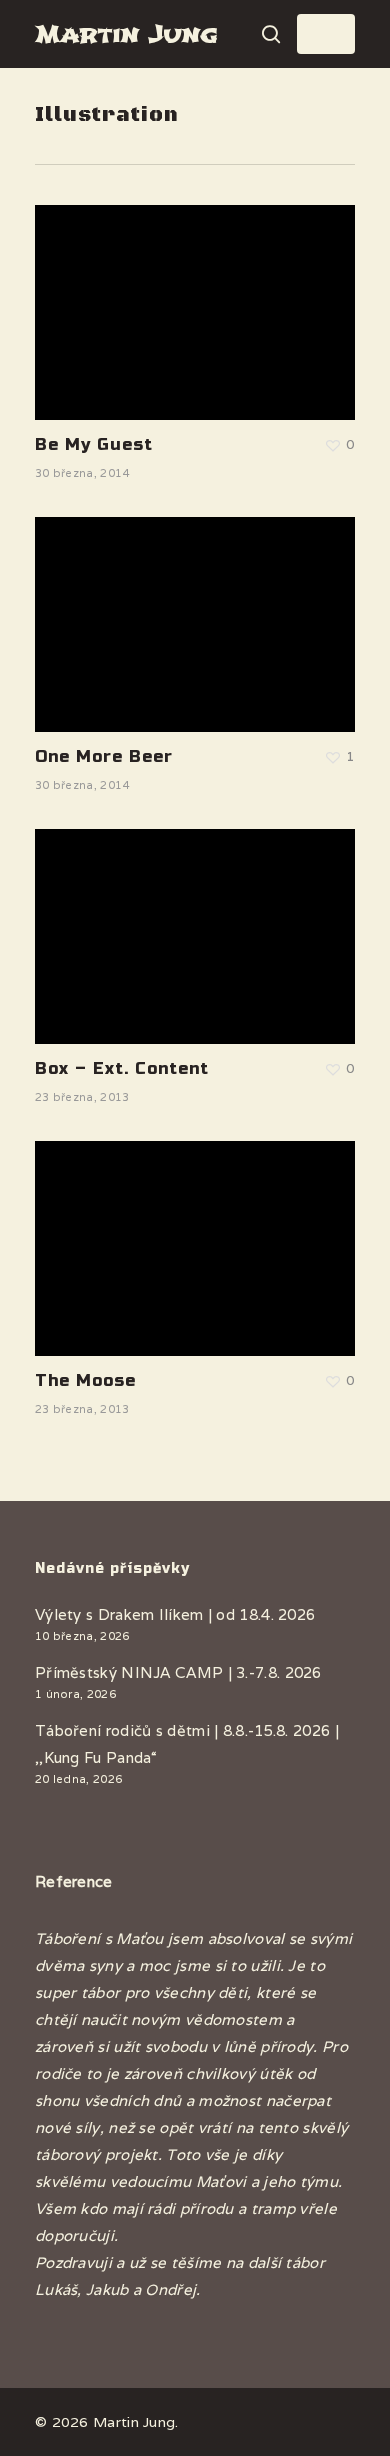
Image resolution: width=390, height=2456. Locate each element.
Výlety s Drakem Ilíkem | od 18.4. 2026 (175, 1614)
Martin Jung (126, 34)
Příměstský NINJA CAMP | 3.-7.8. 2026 (178, 1672)
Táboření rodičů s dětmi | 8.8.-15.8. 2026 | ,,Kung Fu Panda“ (187, 1744)
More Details (200, 297)
